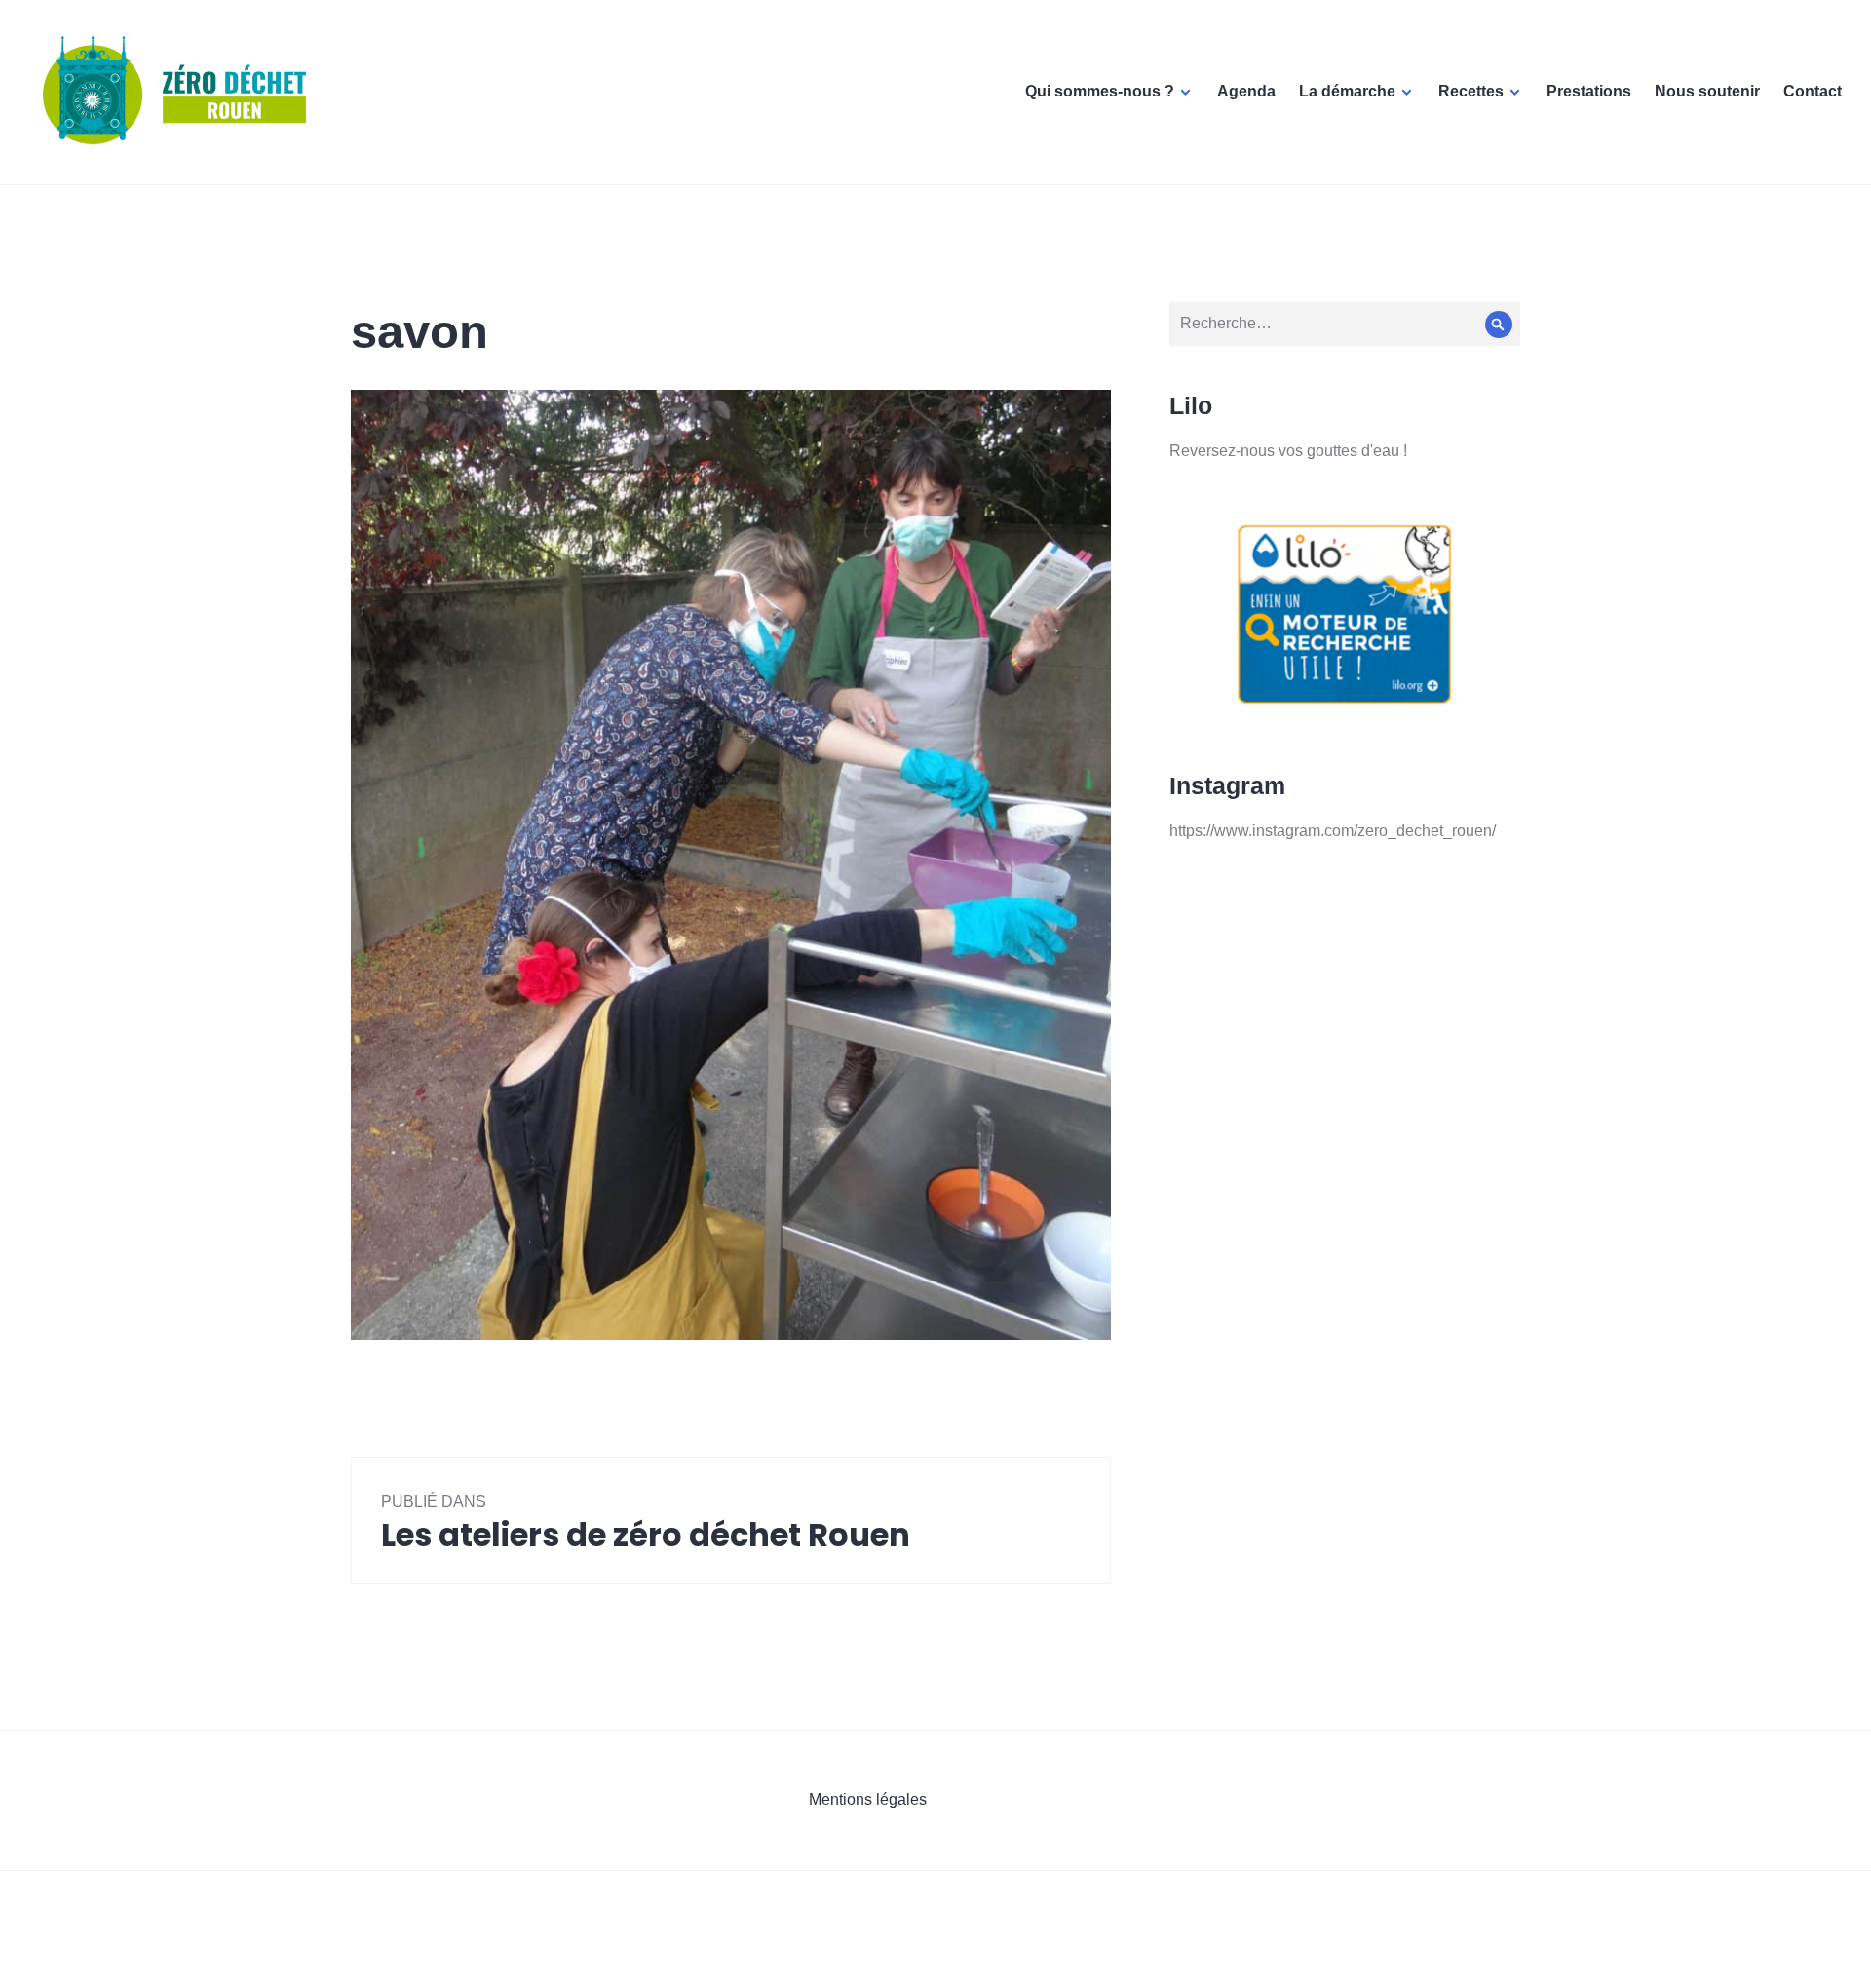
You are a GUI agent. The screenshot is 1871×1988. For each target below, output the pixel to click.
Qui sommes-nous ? (1100, 91)
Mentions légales (868, 1799)
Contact (1813, 91)
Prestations (1589, 91)
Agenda (1246, 91)
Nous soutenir (1707, 91)
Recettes (1471, 91)
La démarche (1347, 91)
